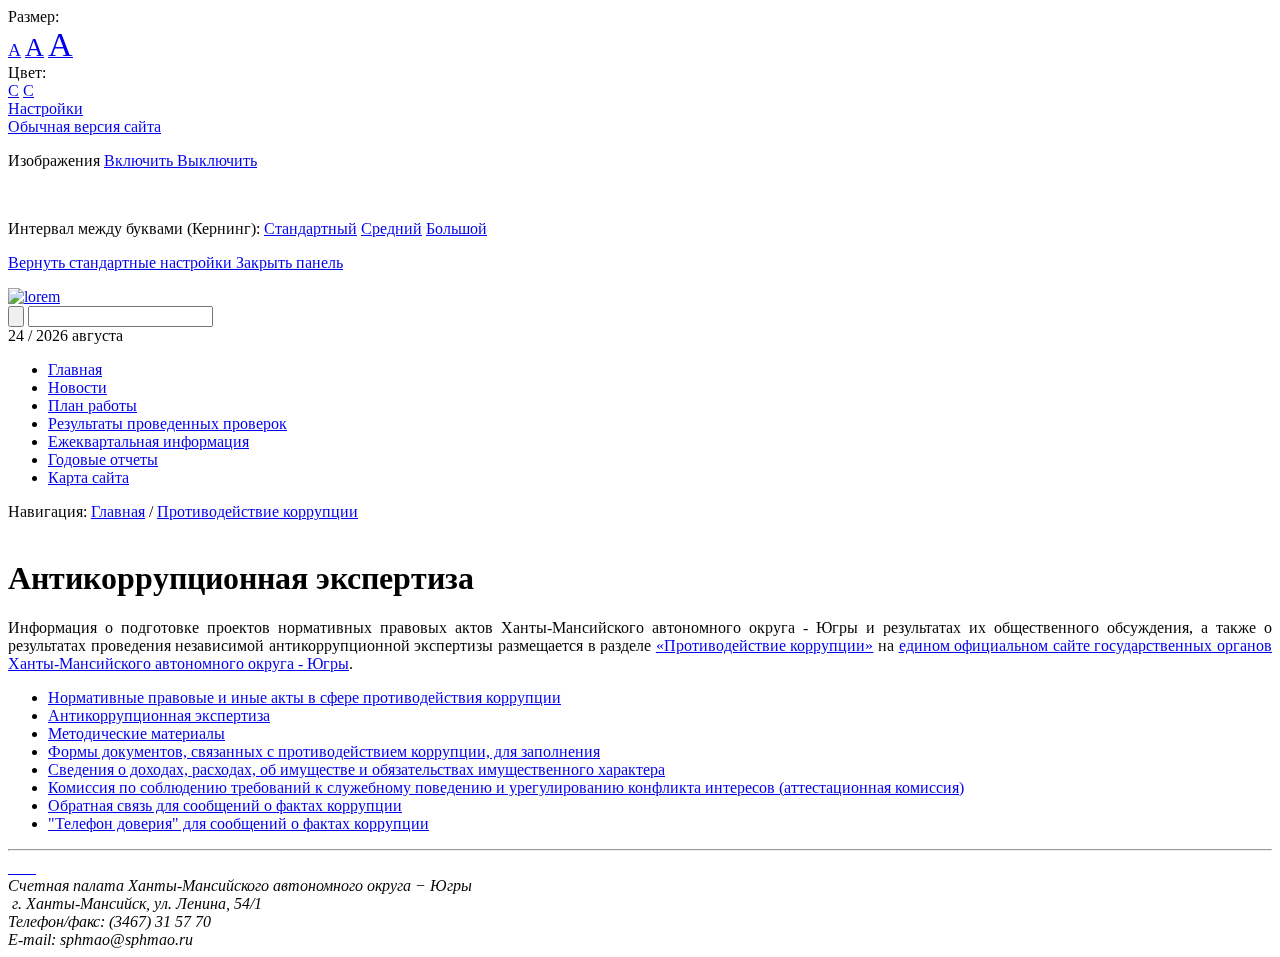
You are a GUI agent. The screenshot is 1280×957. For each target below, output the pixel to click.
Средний (391, 228)
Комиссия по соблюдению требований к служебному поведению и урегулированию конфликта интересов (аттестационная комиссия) (506, 787)
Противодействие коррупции (257, 511)
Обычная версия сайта (84, 126)
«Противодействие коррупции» (765, 645)
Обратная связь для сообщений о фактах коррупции (225, 805)
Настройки (45, 108)
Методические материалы (136, 733)
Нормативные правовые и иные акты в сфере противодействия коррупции (304, 697)
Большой (456, 228)
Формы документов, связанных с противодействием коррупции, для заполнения (324, 751)
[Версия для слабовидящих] (34, 296)
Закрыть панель (289, 262)
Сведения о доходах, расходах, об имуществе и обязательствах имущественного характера (356, 769)
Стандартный (310, 228)
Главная (118, 511)
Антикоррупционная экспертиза (159, 715)
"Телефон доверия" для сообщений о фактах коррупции (238, 823)
